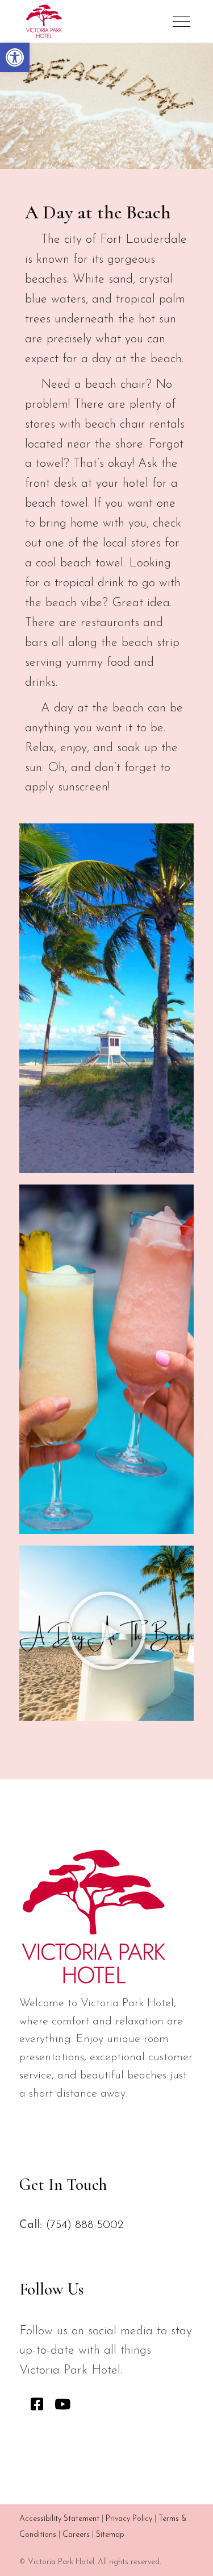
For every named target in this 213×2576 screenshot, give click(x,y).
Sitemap (110, 2535)
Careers (76, 2535)
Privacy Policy (129, 2519)
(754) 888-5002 (84, 2225)
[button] (15, 57)
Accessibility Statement (59, 2519)
